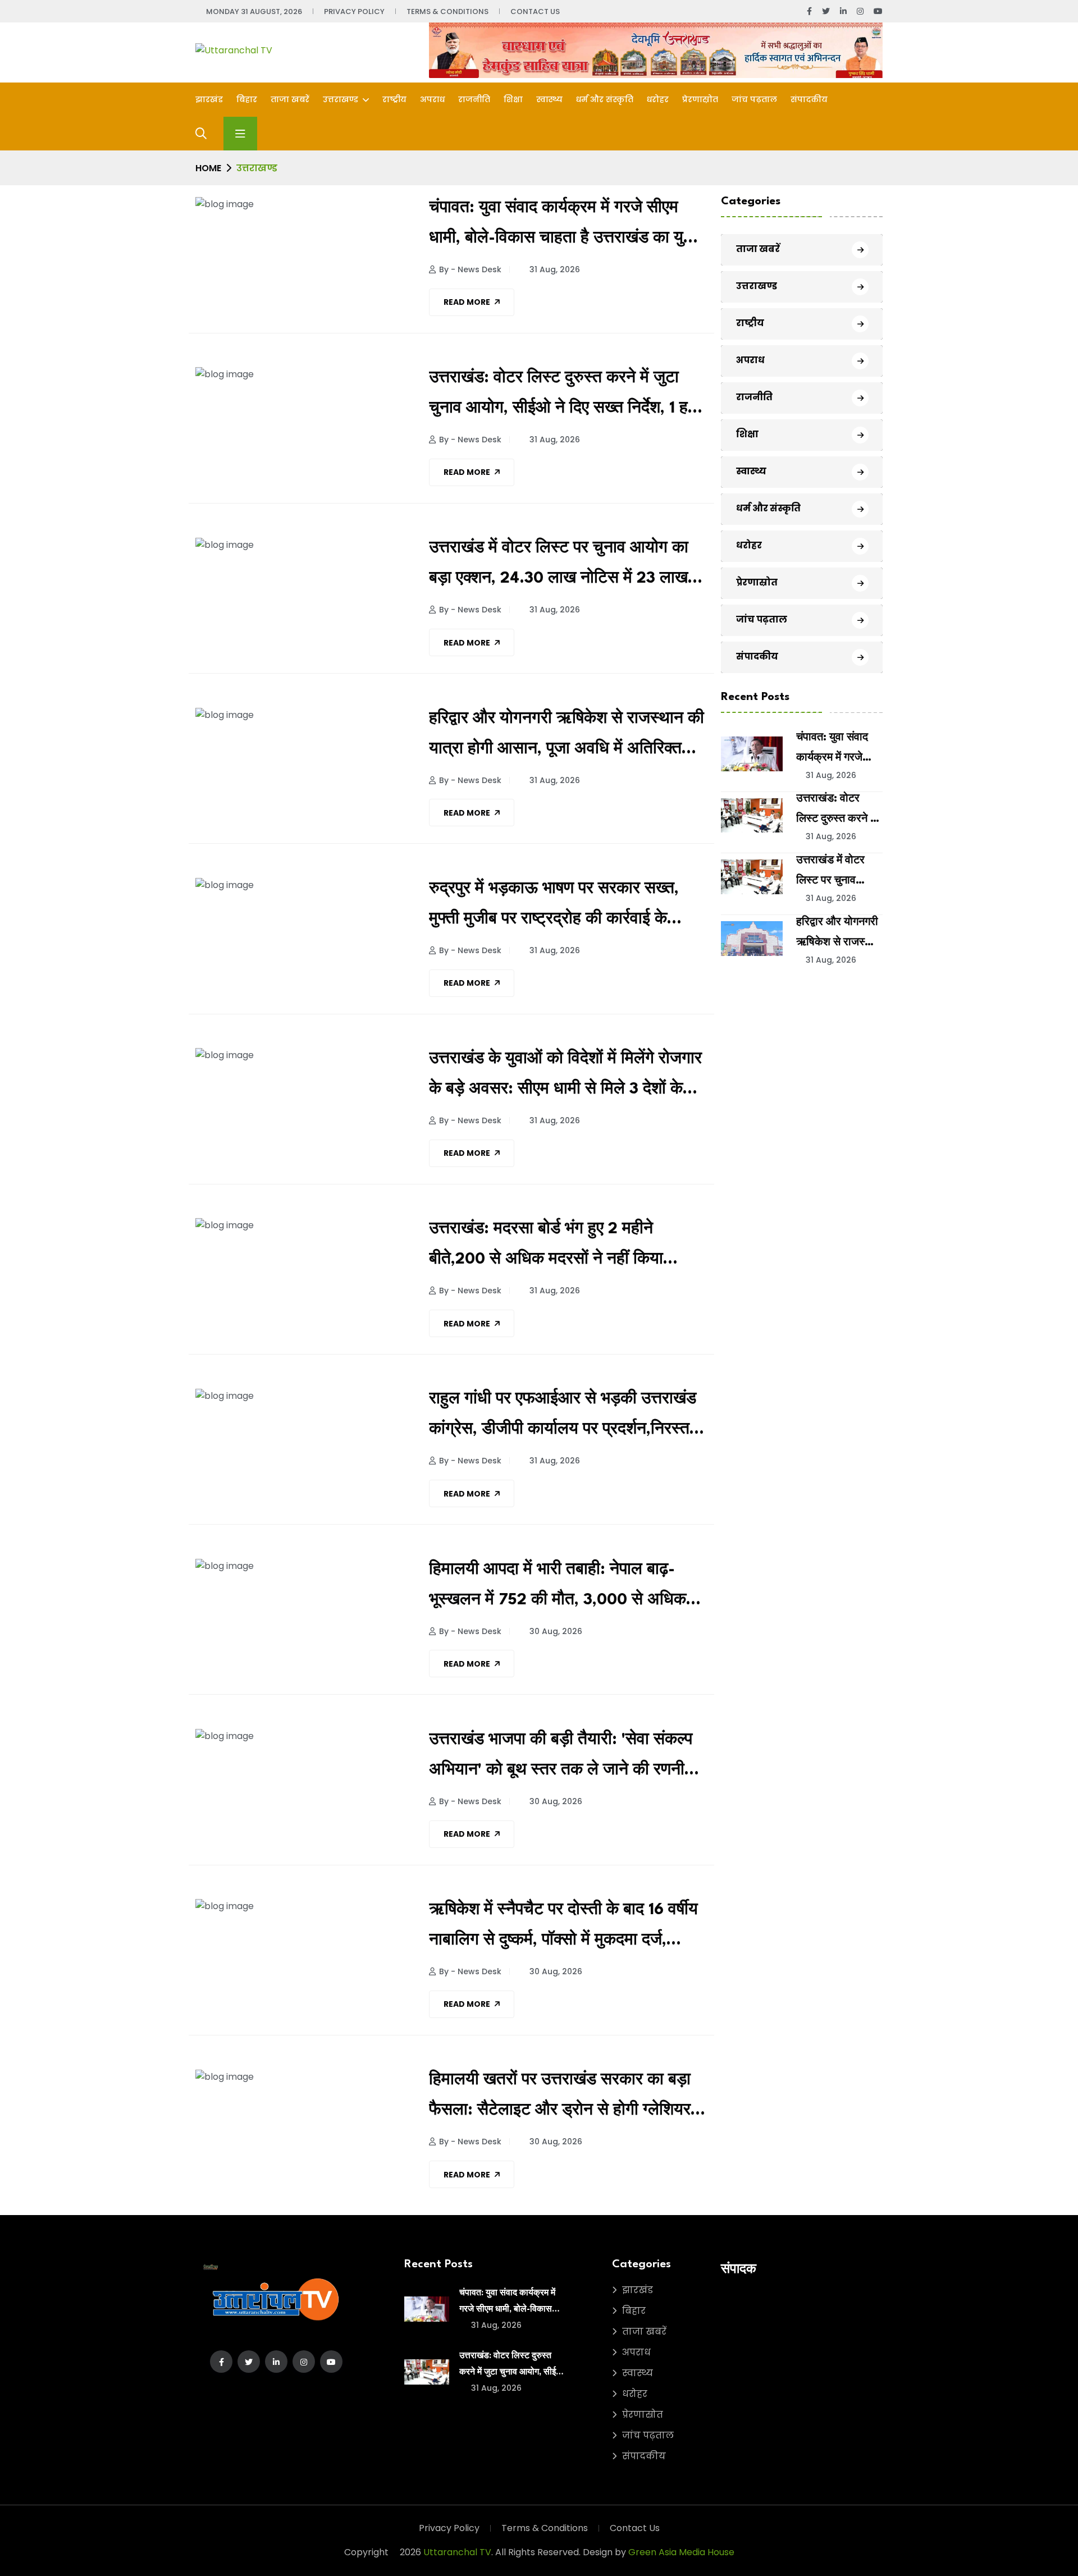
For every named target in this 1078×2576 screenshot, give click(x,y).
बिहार (247, 99)
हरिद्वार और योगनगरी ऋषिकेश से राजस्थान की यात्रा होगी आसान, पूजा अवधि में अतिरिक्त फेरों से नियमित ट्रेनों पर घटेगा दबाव (567, 738)
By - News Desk (470, 269)
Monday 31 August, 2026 (254, 12)
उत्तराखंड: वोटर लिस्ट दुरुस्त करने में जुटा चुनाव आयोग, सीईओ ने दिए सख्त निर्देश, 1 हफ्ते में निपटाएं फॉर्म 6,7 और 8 (567, 397)
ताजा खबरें (290, 99)
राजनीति (474, 99)
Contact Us (535, 12)
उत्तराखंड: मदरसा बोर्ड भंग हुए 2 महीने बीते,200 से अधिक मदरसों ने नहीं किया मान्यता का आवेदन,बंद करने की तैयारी (546, 1248)
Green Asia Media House (681, 2552)
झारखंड (209, 99)
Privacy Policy (354, 12)
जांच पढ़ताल (754, 99)
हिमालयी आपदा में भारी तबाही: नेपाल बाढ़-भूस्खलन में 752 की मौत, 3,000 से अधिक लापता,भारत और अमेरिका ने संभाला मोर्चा (558, 1589)
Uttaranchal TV (457, 2552)
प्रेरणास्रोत (700, 99)
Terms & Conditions (447, 12)
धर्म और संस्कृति (605, 99)
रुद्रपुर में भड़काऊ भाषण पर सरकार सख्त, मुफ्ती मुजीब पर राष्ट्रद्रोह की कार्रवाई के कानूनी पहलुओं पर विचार (554, 908)
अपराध (432, 99)
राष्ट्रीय (394, 99)
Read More (467, 302)
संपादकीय (809, 99)
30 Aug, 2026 (555, 1631)
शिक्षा (513, 99)
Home (208, 168)
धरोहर (658, 99)
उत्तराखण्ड (342, 99)
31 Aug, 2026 (554, 269)
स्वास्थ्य (549, 99)
